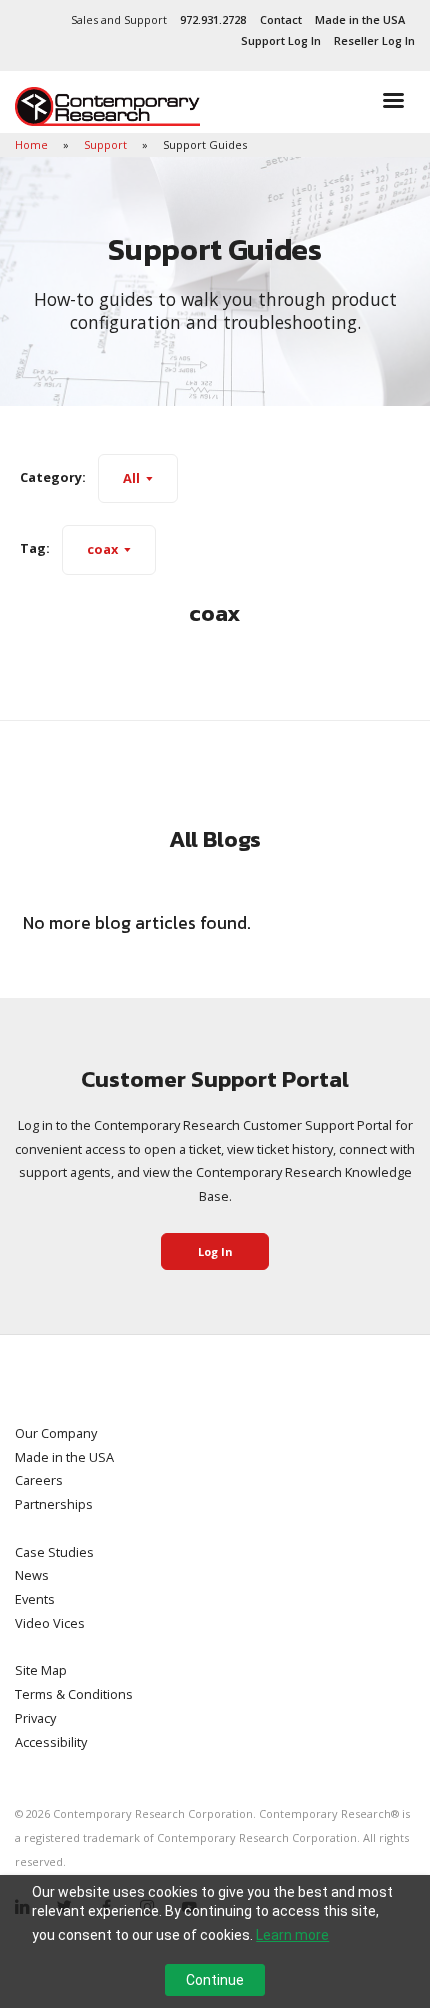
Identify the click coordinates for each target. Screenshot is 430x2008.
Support (107, 144)
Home (33, 144)
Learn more (292, 1935)
